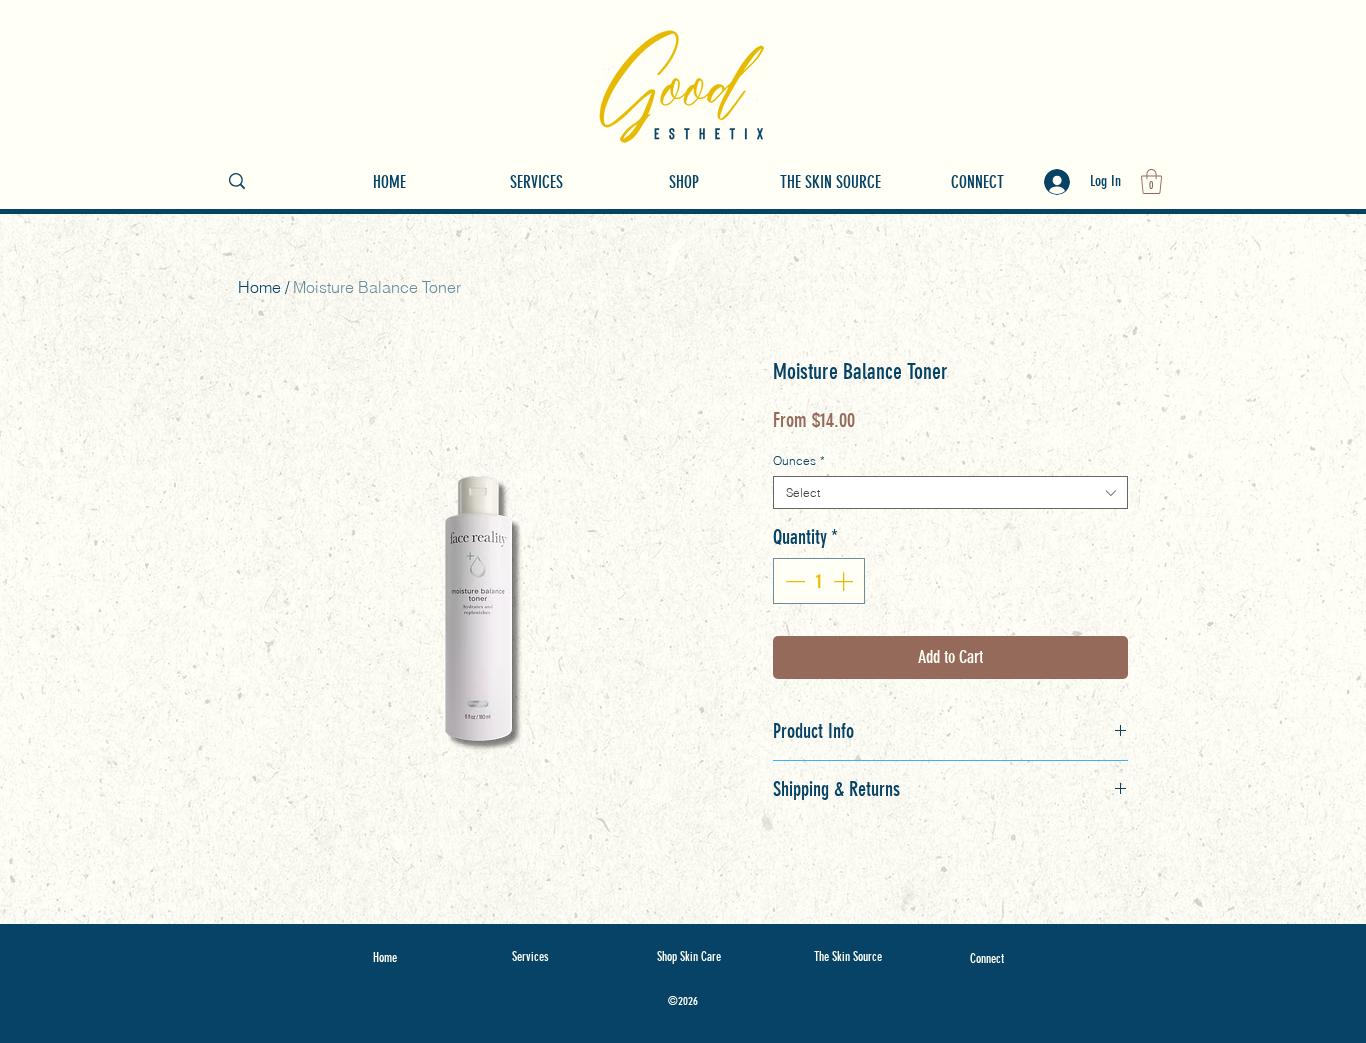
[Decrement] (793, 581)
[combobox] (950, 492)
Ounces (799, 460)
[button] (1151, 181)
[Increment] (845, 581)
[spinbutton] (819, 581)
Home (259, 287)
